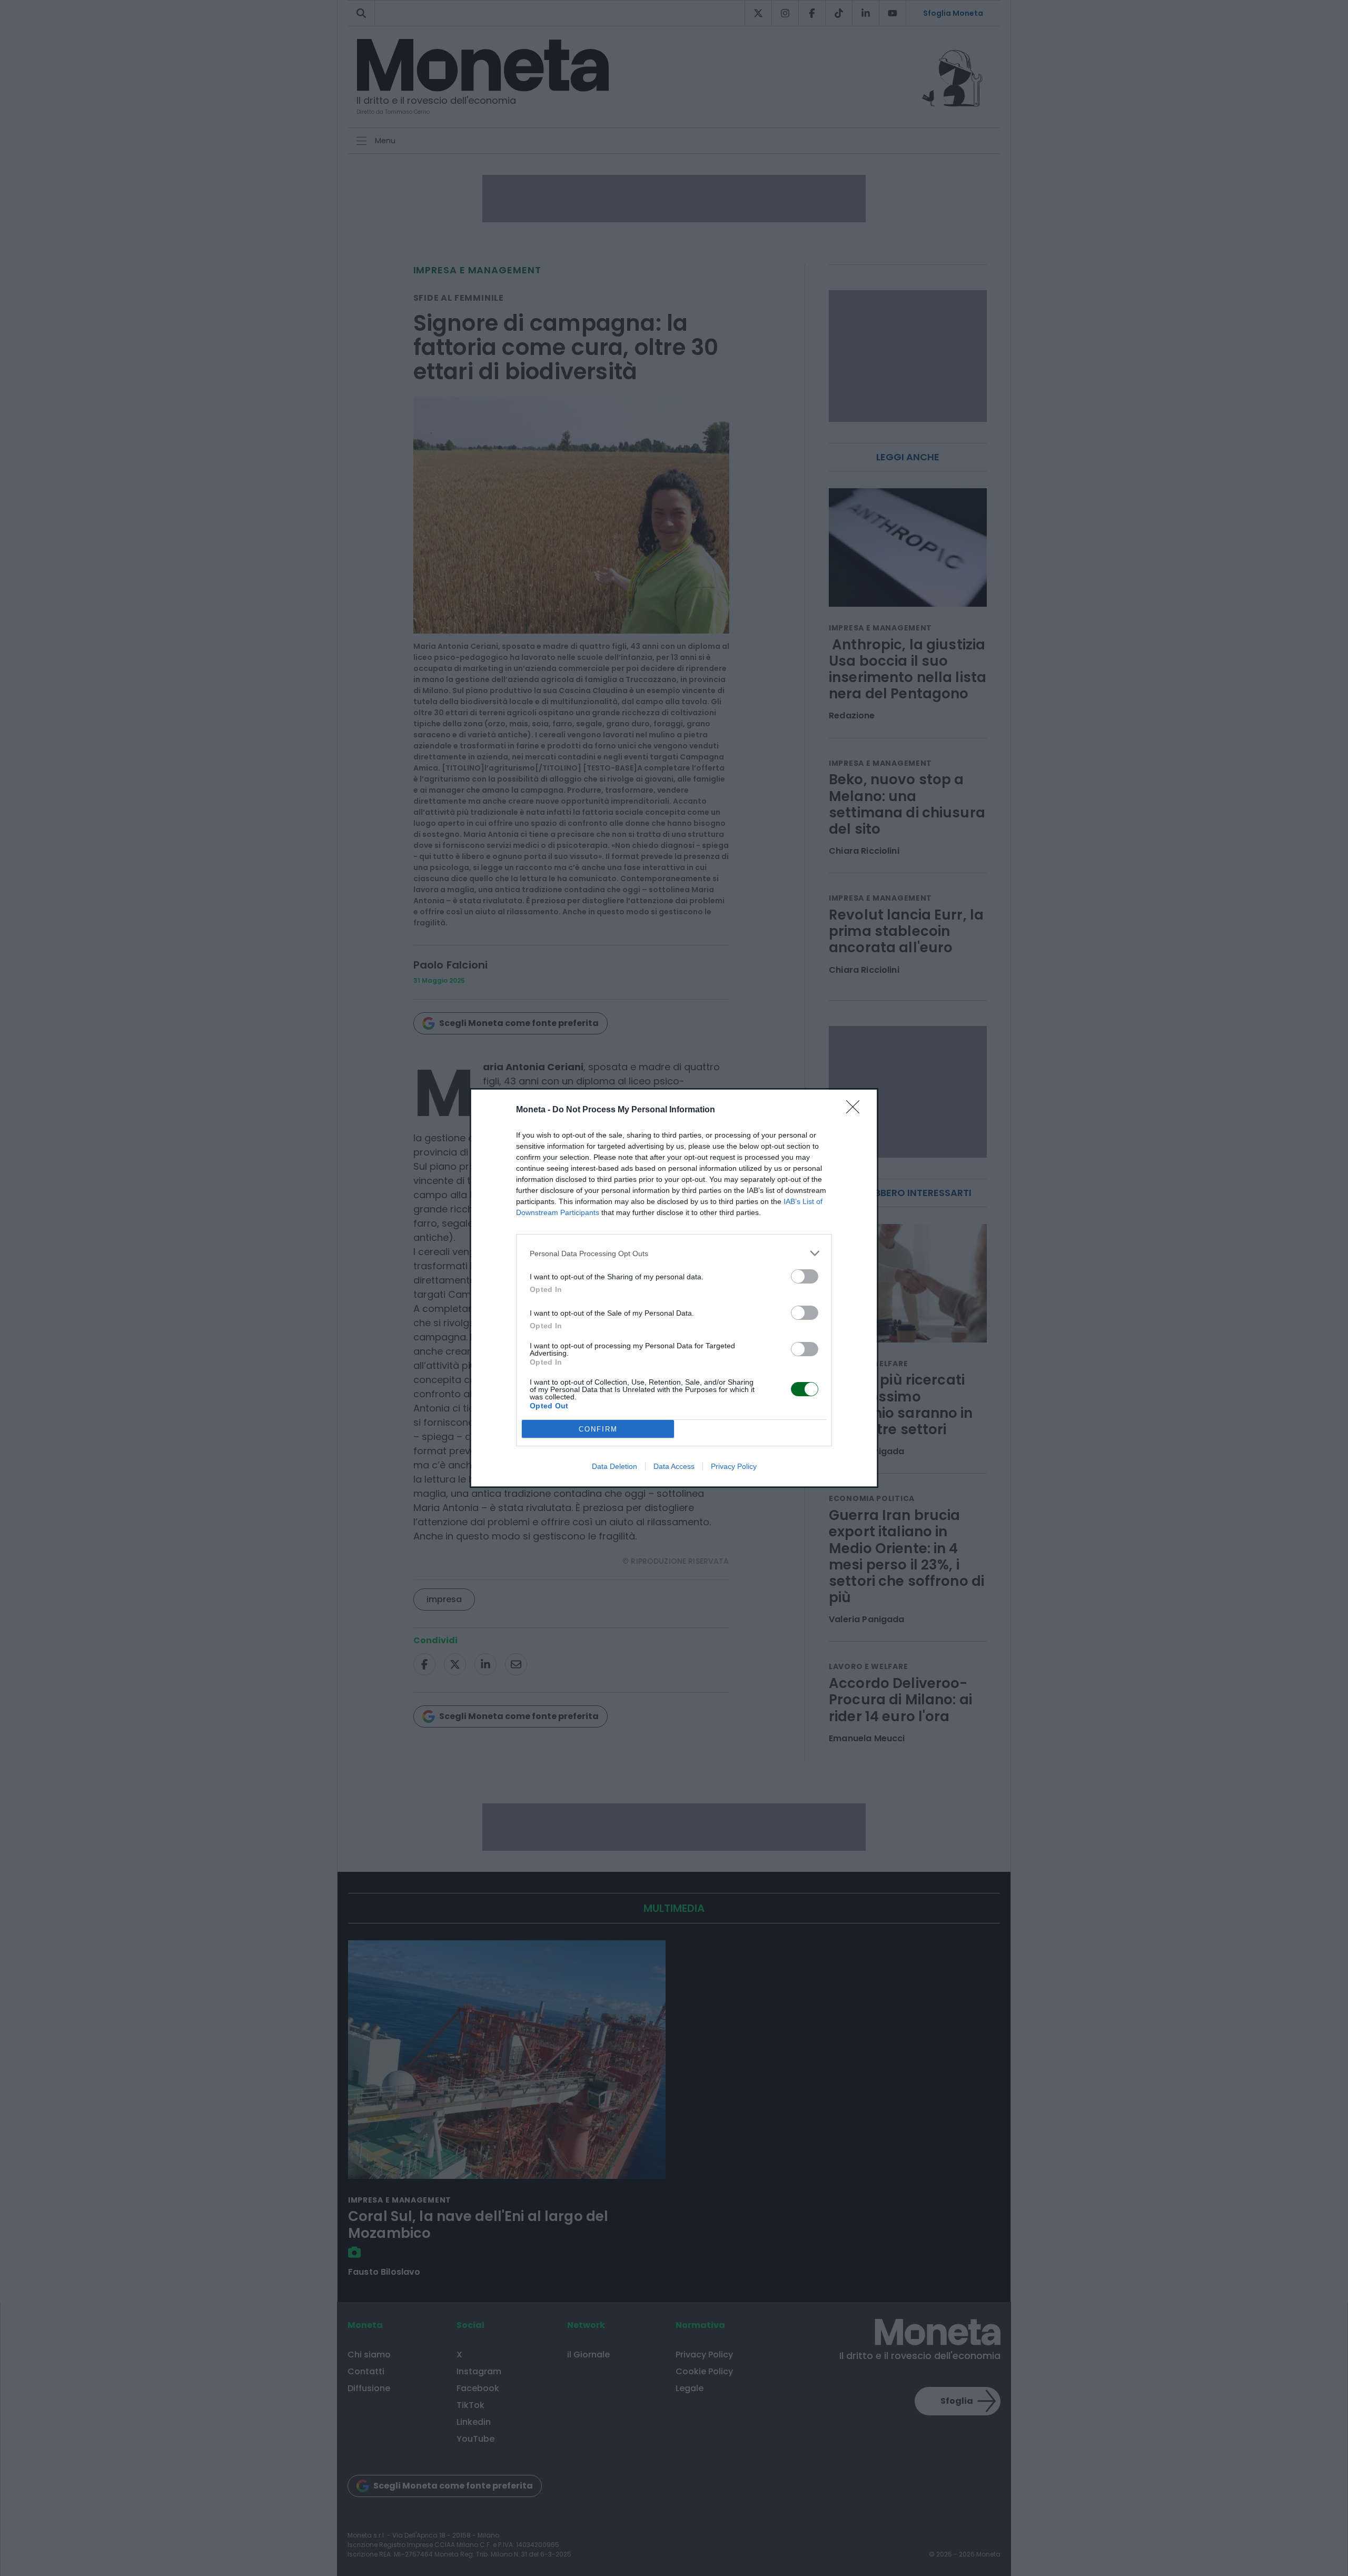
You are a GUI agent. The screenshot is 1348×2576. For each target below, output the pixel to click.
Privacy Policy (734, 1466)
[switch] (805, 1276)
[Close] (856, 1110)
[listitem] (674, 1253)
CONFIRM (598, 1429)
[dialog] (674, 1288)
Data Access (674, 1466)
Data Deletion (614, 1466)
